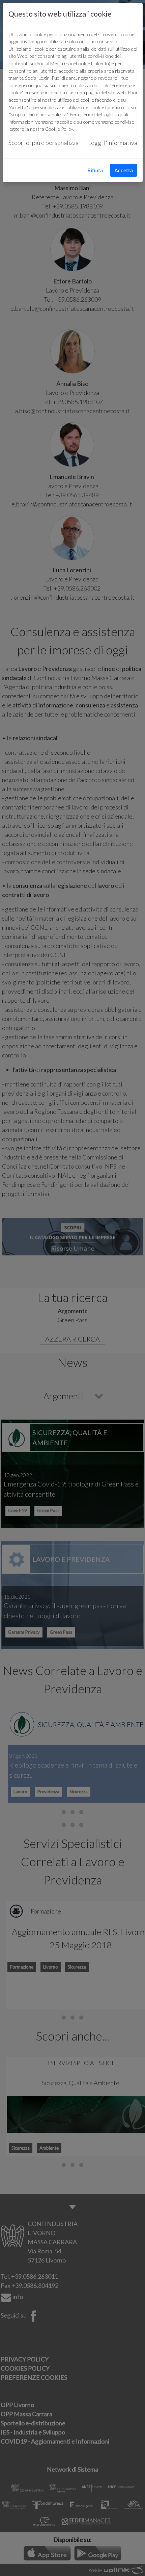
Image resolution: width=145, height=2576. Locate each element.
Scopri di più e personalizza (43, 143)
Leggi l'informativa (113, 143)
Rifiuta (95, 170)
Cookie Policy (59, 129)
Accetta (124, 170)
